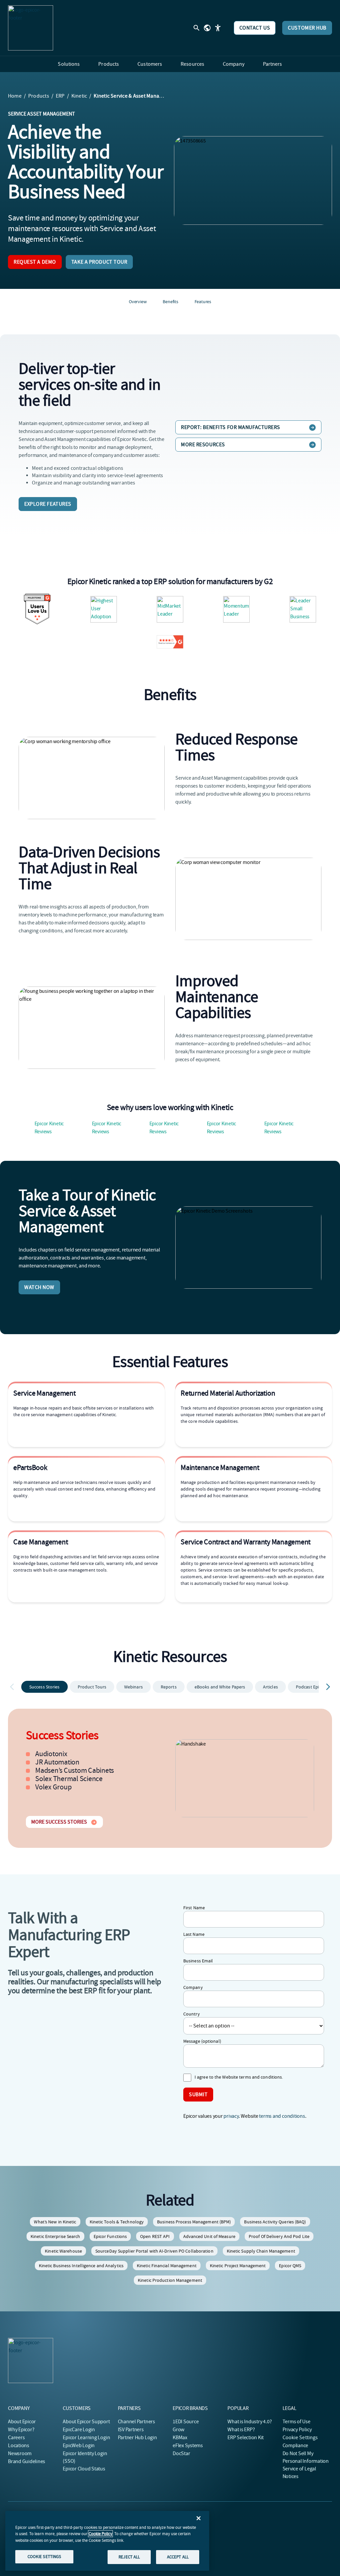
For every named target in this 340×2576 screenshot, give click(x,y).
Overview (138, 301)
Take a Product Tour (99, 262)
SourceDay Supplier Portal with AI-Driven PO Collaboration (154, 2251)
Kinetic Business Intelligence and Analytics (81, 2266)
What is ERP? (241, 2430)
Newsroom (20, 2453)
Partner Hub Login (137, 2438)
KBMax (180, 2438)
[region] (107, 2541)
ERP (60, 96)
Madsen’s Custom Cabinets (75, 1770)
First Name (194, 1908)
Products (39, 96)
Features (203, 301)
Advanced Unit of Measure (209, 2236)
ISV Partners (131, 2430)
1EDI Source (186, 2422)
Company (193, 1987)
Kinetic (79, 96)
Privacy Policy (297, 2430)
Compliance (296, 2446)
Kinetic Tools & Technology (117, 2222)
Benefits (170, 301)
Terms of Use (297, 2422)
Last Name (194, 1934)
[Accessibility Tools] (218, 28)
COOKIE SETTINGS (44, 2557)
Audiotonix (51, 1754)
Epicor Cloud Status (84, 2469)
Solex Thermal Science (69, 1779)
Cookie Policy (100, 2534)
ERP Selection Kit (246, 2438)
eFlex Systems (188, 2446)
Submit (198, 2095)
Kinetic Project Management (238, 2266)
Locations (19, 2446)
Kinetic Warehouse (63, 2251)
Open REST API (155, 2236)
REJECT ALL (129, 2557)
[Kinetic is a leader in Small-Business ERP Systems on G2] (236, 609)
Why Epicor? (21, 2430)
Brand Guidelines (27, 2461)
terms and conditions (282, 2116)
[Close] (199, 2518)
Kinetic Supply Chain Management (261, 2251)
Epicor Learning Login (86, 2438)
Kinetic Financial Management (167, 2266)
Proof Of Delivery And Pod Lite (279, 2236)
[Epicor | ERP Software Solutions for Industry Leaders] (31, 28)
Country (192, 2014)
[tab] (44, 1687)
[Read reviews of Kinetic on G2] (170, 642)
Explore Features (48, 504)
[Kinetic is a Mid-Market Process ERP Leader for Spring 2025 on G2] (170, 609)
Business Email (198, 1961)
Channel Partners (136, 2422)
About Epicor (22, 2422)
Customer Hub (307, 28)
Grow (178, 2430)
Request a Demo (35, 262)
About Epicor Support (86, 2422)
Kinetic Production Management (170, 2280)
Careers (16, 2438)
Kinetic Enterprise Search (55, 2236)
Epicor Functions (110, 2236)
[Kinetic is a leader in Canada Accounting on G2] (104, 609)
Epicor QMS (290, 2266)
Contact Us (255, 28)
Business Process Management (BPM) (194, 2222)
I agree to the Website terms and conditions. (239, 2077)
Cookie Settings (300, 2438)
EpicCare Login (79, 2430)
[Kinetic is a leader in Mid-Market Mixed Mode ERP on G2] (303, 609)
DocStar (181, 2453)
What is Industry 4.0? (250, 2422)
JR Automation (57, 1762)
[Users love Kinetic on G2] (37, 609)
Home (15, 96)
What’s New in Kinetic (55, 2222)
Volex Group (53, 1787)
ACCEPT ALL (178, 2557)
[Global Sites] (207, 28)
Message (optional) (202, 2041)
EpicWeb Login (79, 2446)
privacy (231, 2116)
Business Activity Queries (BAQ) (275, 2222)
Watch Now (39, 1287)
